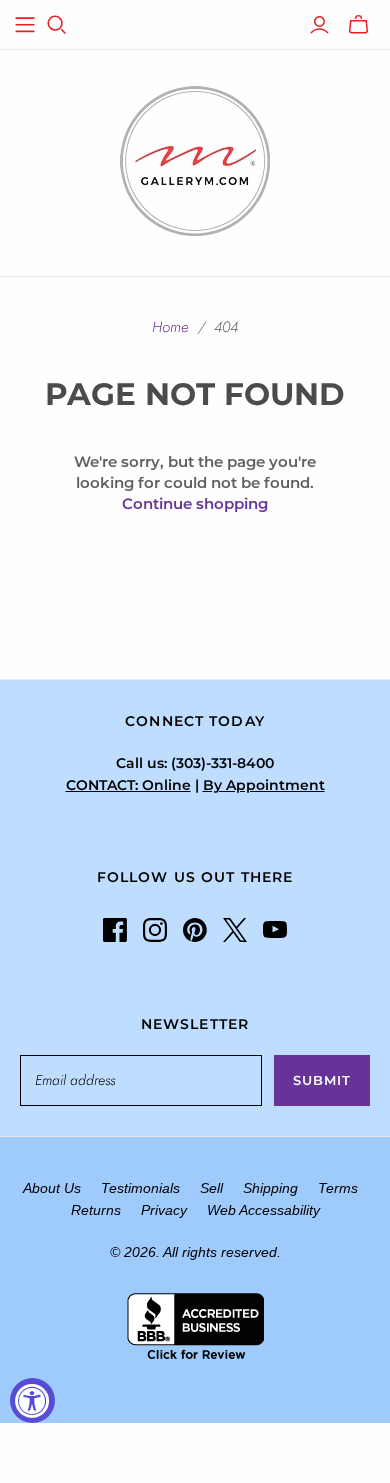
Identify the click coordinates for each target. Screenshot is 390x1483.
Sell (211, 1188)
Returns (96, 1210)
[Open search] (57, 25)
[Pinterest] (195, 930)
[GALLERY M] (195, 159)
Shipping (270, 1188)
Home (170, 327)
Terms (338, 1188)
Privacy (164, 1210)
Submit (322, 1080)
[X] (235, 930)
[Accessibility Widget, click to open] (32, 1400)
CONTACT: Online (128, 785)
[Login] (319, 25)
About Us (52, 1188)
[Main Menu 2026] (25, 25)
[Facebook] (115, 930)
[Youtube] (275, 930)
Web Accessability (263, 1210)
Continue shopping (195, 503)
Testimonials (140, 1188)
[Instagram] (155, 930)
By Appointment (264, 785)
